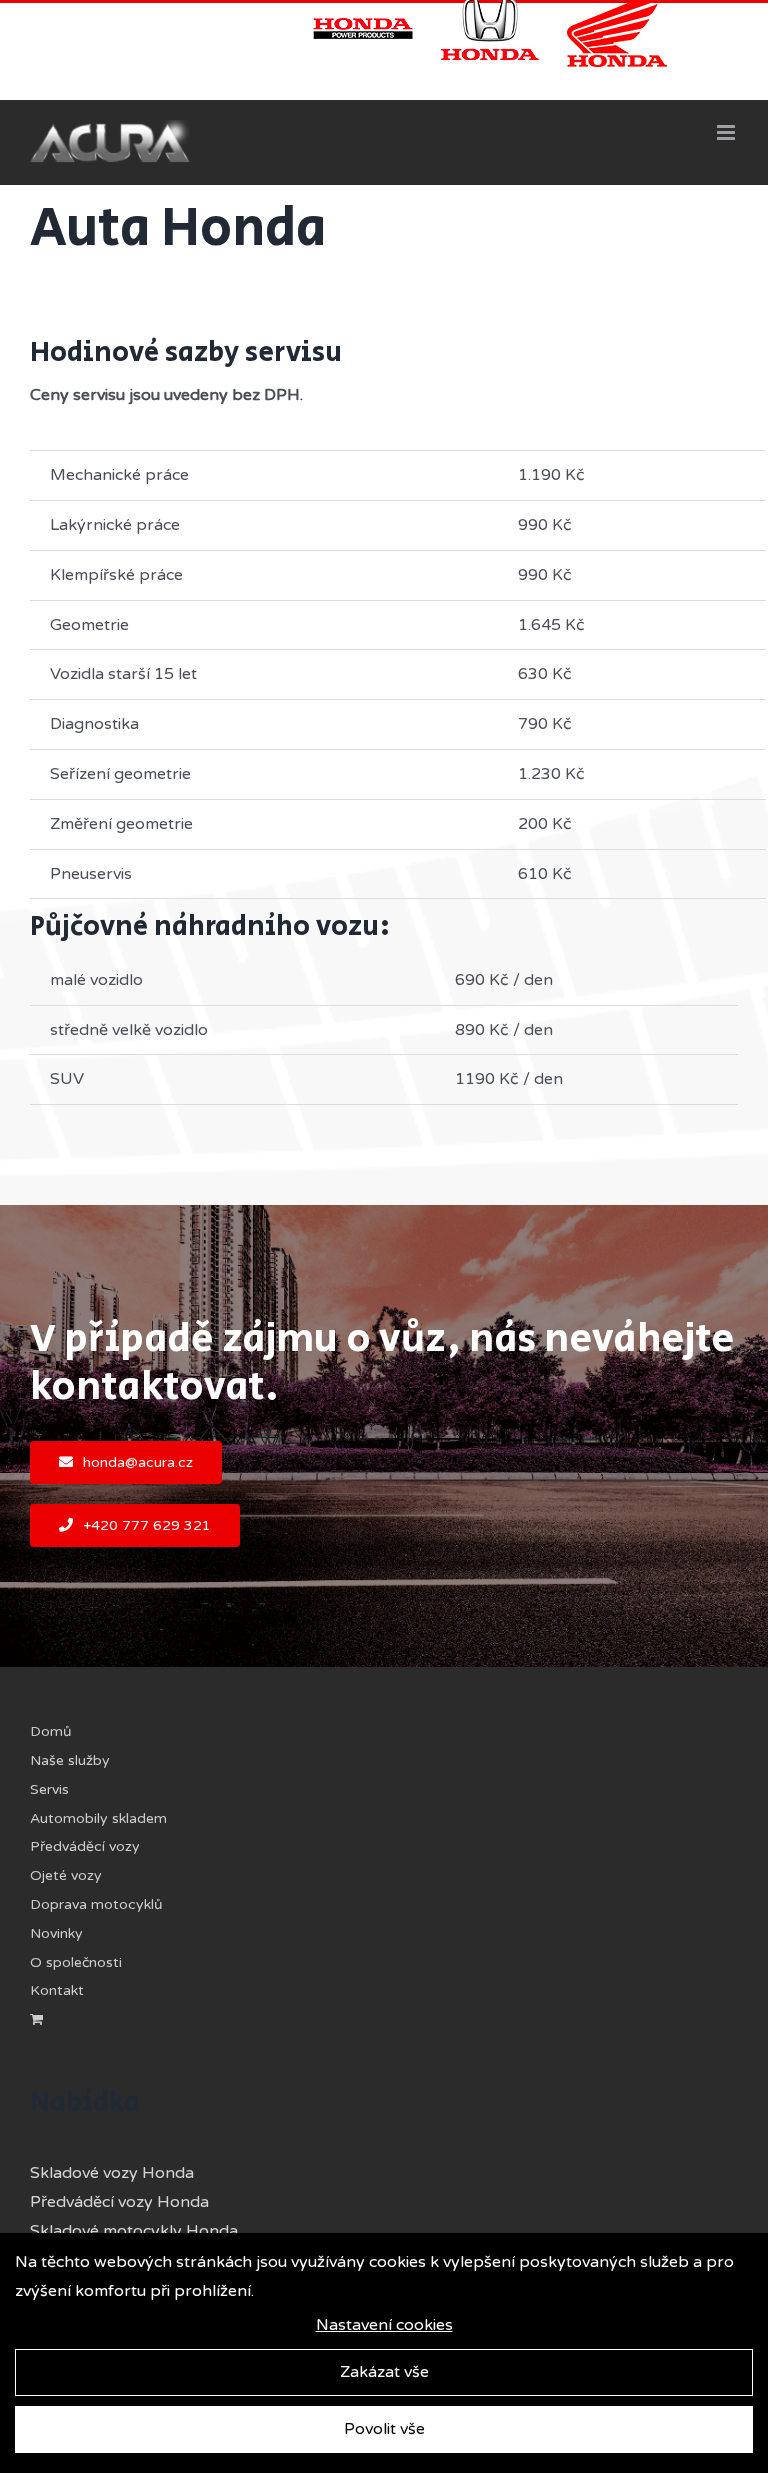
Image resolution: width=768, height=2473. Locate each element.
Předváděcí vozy (85, 1846)
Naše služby (70, 1760)
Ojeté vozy (66, 1875)
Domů (51, 1731)
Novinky (56, 1933)
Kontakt (57, 1990)
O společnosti (76, 1962)
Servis (49, 1789)
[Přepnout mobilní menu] (727, 132)
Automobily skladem (98, 1818)
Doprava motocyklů (96, 1904)
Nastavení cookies (384, 2325)
